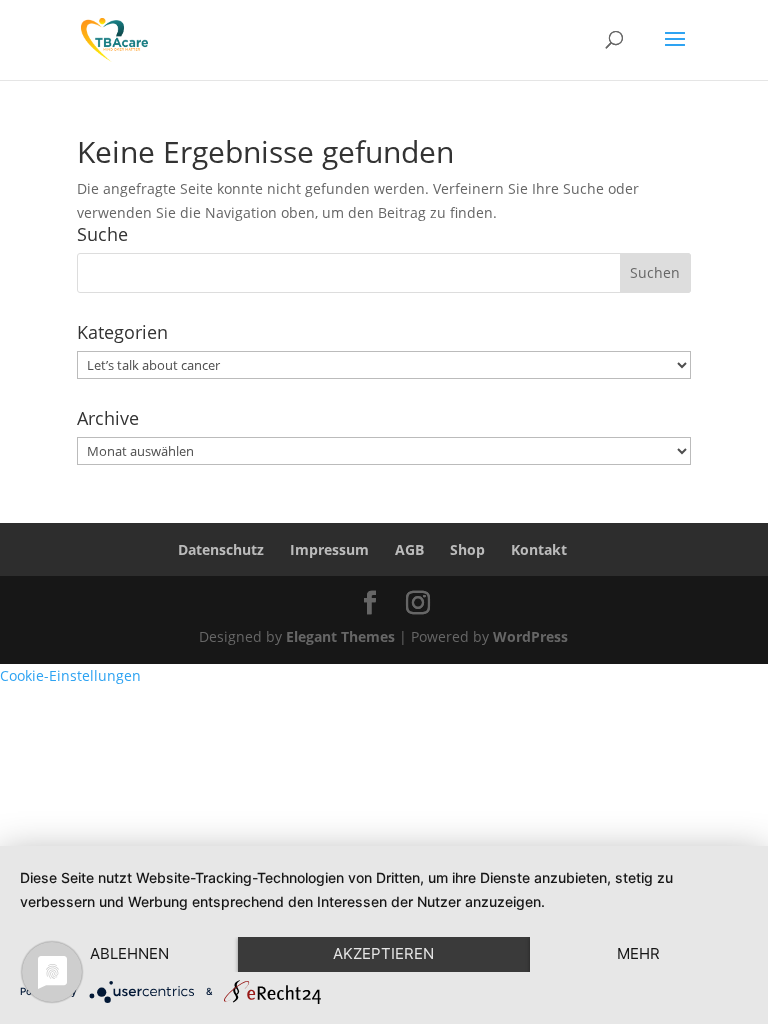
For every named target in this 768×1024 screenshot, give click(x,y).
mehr (638, 953)
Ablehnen (129, 953)
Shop (467, 549)
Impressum (329, 549)
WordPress (530, 636)
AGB (409, 549)
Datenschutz (221, 549)
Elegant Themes (340, 636)
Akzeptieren (383, 953)
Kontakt (539, 549)
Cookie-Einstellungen (70, 675)
